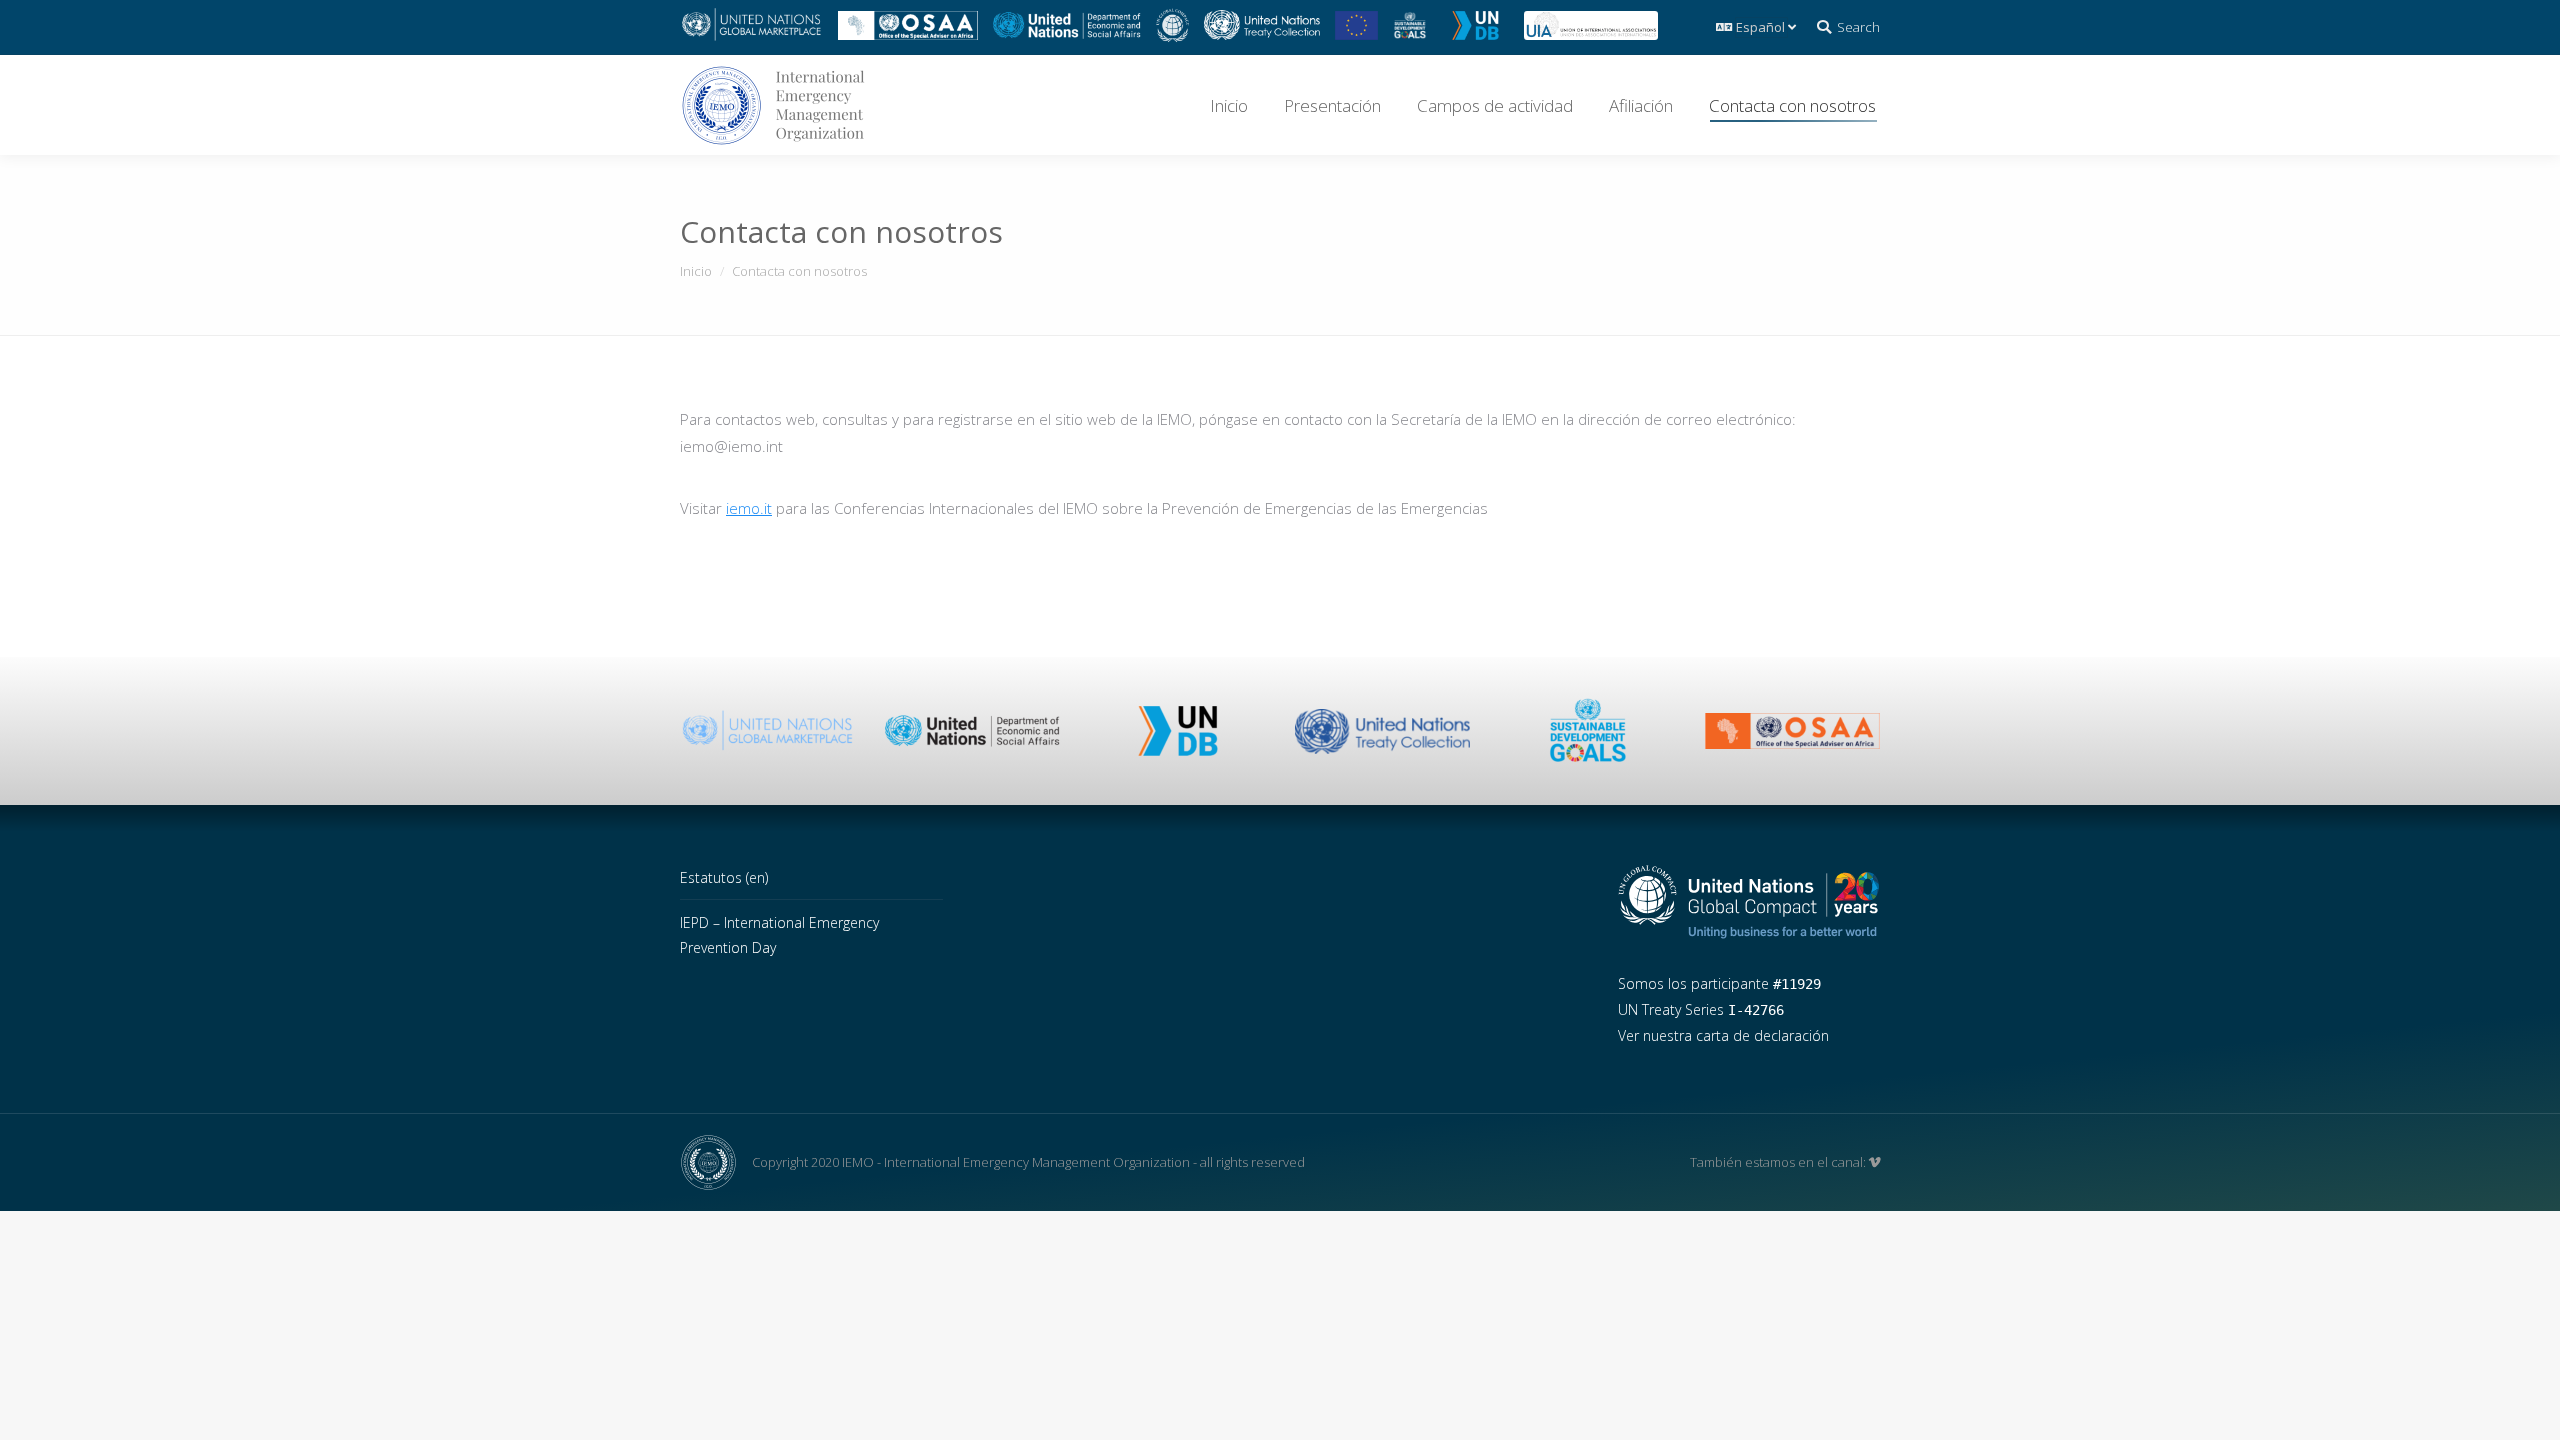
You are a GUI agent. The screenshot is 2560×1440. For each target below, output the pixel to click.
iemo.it (749, 508)
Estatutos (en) (724, 877)
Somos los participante (1719, 983)
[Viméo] (1874, 1162)
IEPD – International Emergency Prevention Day (779, 935)
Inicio (696, 271)
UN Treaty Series (1701, 1009)
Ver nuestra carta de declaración (1723, 1035)
